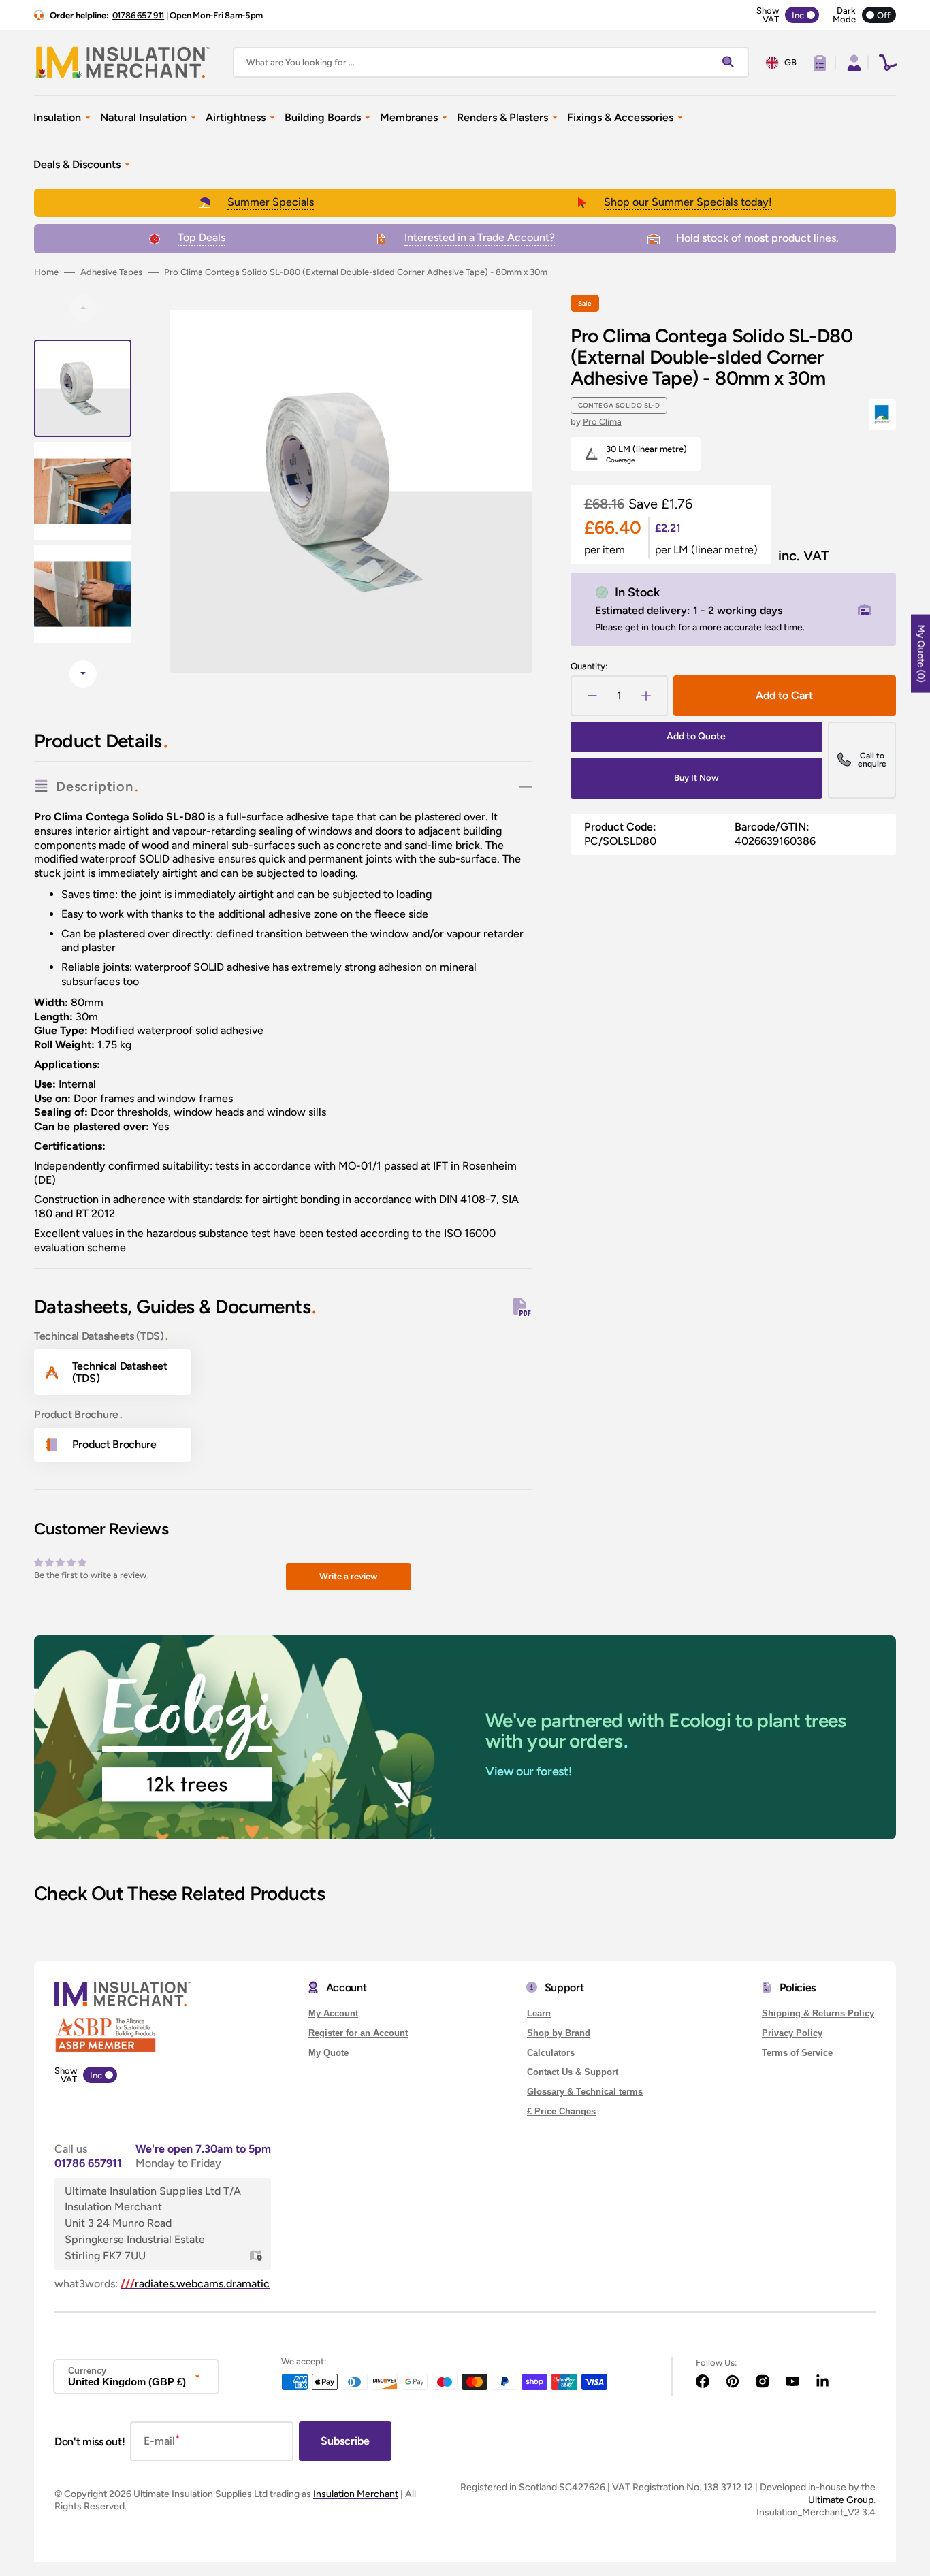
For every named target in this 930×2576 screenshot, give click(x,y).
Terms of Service (797, 2053)
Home (46, 272)
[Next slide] (83, 674)
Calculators (551, 2053)
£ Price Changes (561, 2111)
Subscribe (345, 2441)
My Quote (328, 2053)
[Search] (731, 63)
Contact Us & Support (573, 2072)
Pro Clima (602, 422)
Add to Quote (696, 736)
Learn (539, 2013)
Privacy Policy (792, 2033)
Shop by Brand (559, 2033)
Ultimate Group (841, 2500)
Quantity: (589, 666)
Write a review (349, 1576)
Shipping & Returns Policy (818, 2013)
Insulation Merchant (356, 2494)
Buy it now (696, 778)
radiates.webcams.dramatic (195, 2284)
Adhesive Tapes (111, 272)
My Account (333, 2013)
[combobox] (491, 62)
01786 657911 (88, 2163)
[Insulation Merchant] (123, 62)
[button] (852, 63)
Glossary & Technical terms (585, 2092)
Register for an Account (358, 2033)
